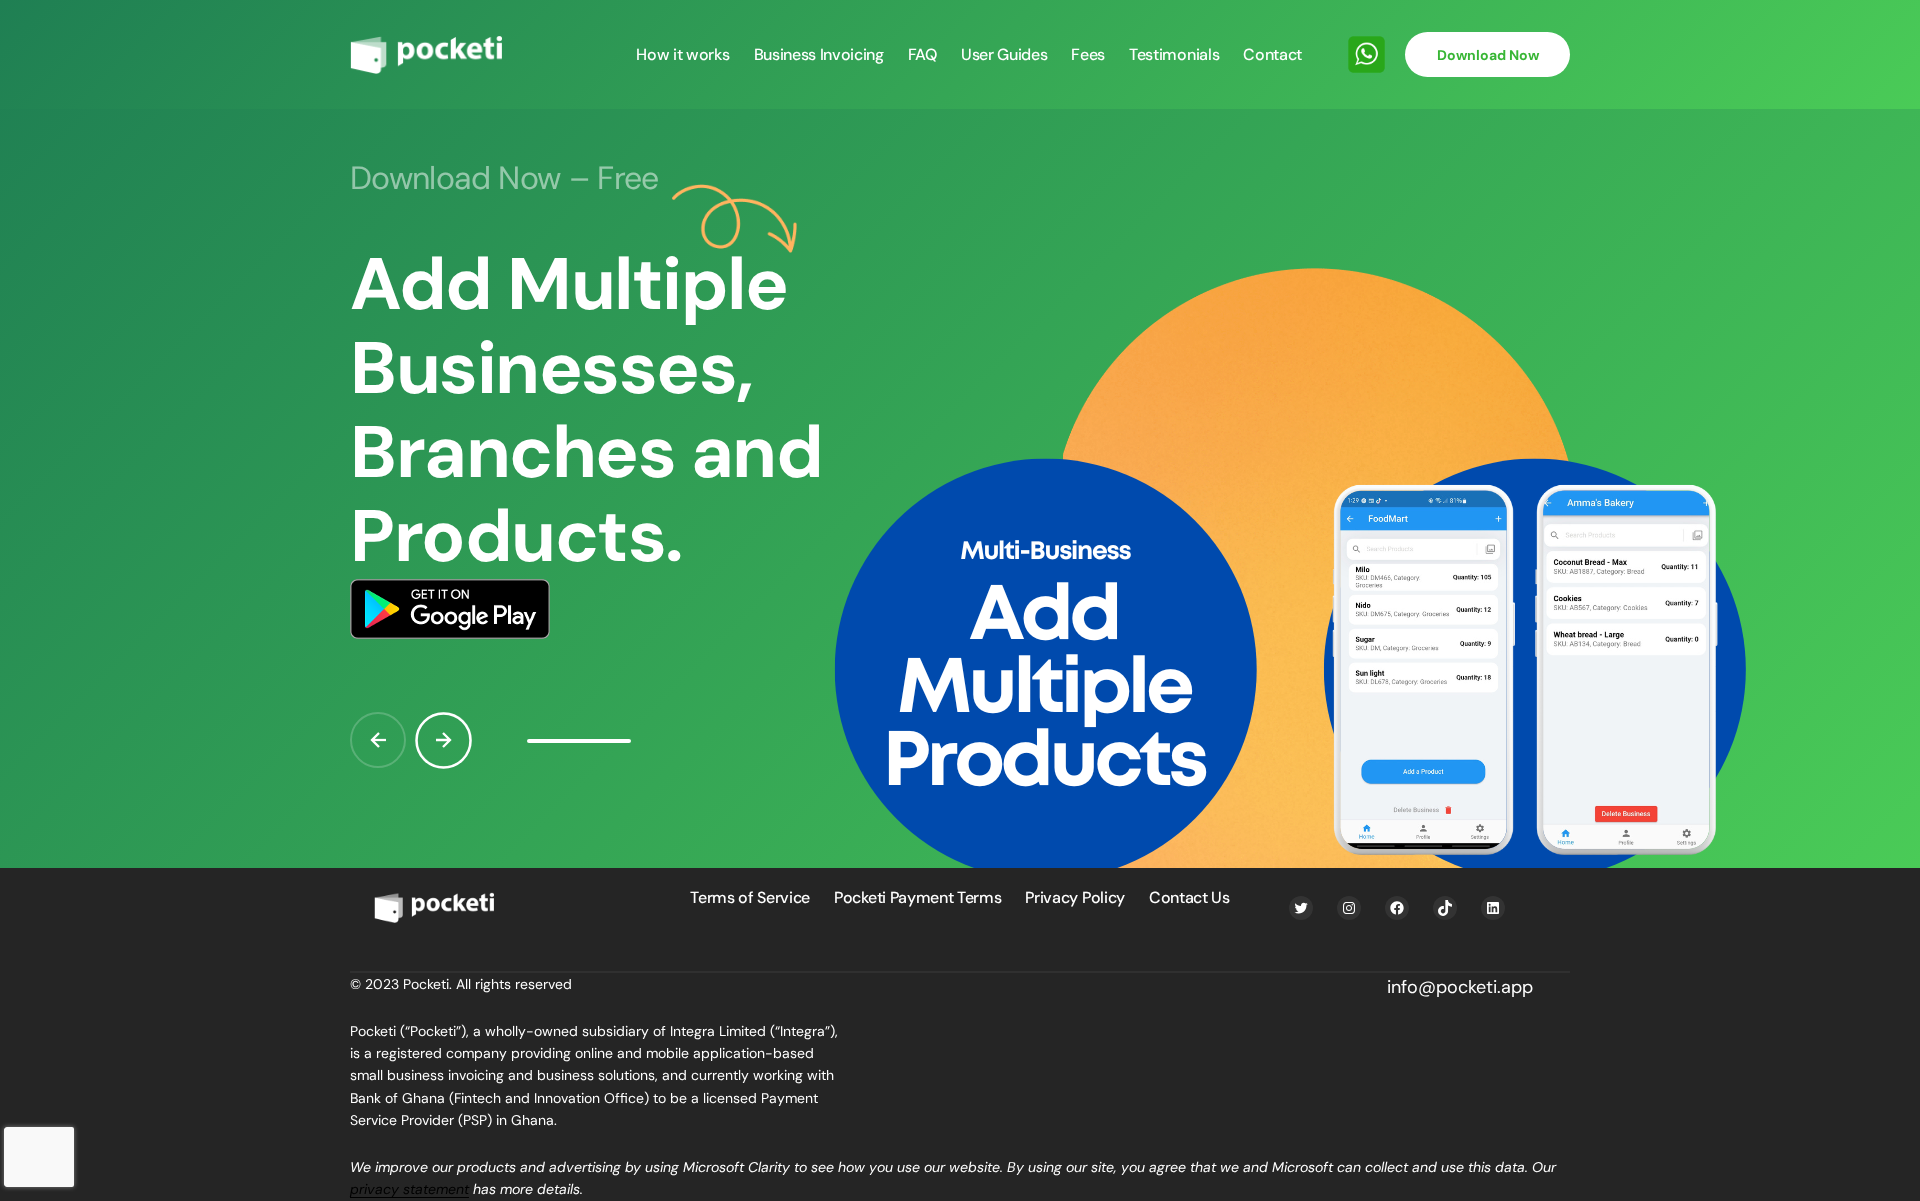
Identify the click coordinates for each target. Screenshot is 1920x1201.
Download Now (1488, 55)
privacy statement (409, 1189)
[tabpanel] (960, 493)
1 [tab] (579, 741)
